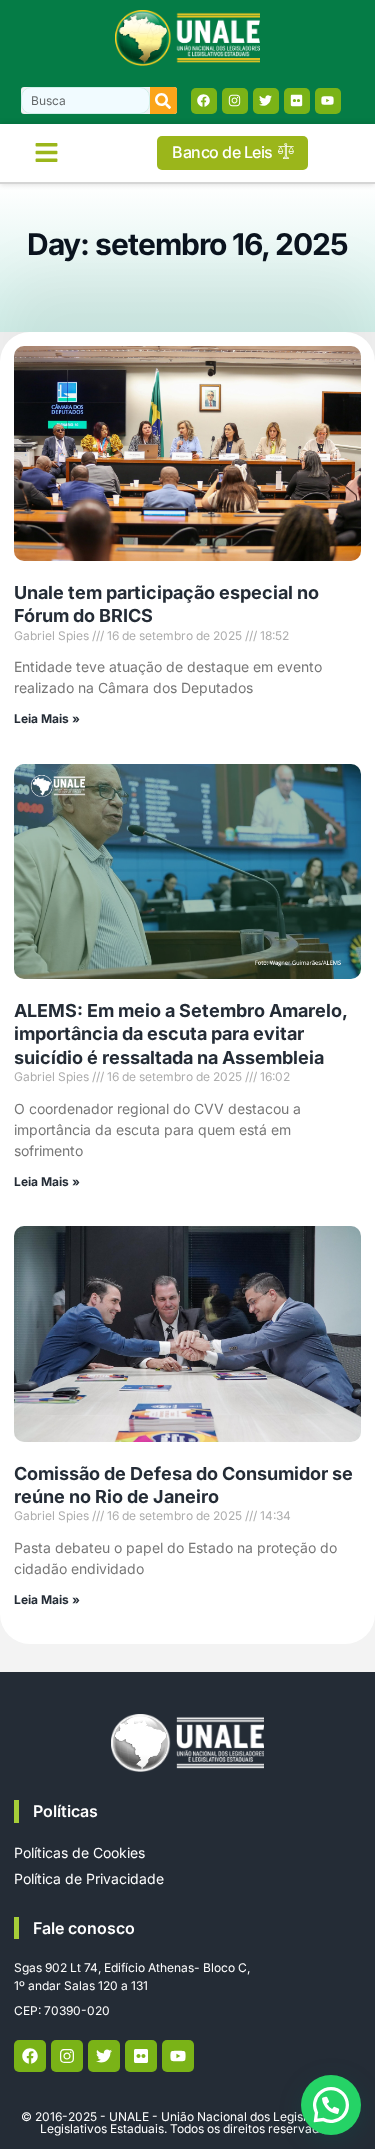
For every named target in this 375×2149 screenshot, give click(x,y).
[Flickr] (297, 101)
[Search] (163, 100)
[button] (47, 153)
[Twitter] (266, 101)
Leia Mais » (47, 718)
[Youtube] (328, 101)
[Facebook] (204, 101)
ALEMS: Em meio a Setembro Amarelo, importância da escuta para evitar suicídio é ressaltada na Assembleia (180, 1034)
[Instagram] (235, 101)
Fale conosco (84, 1928)
